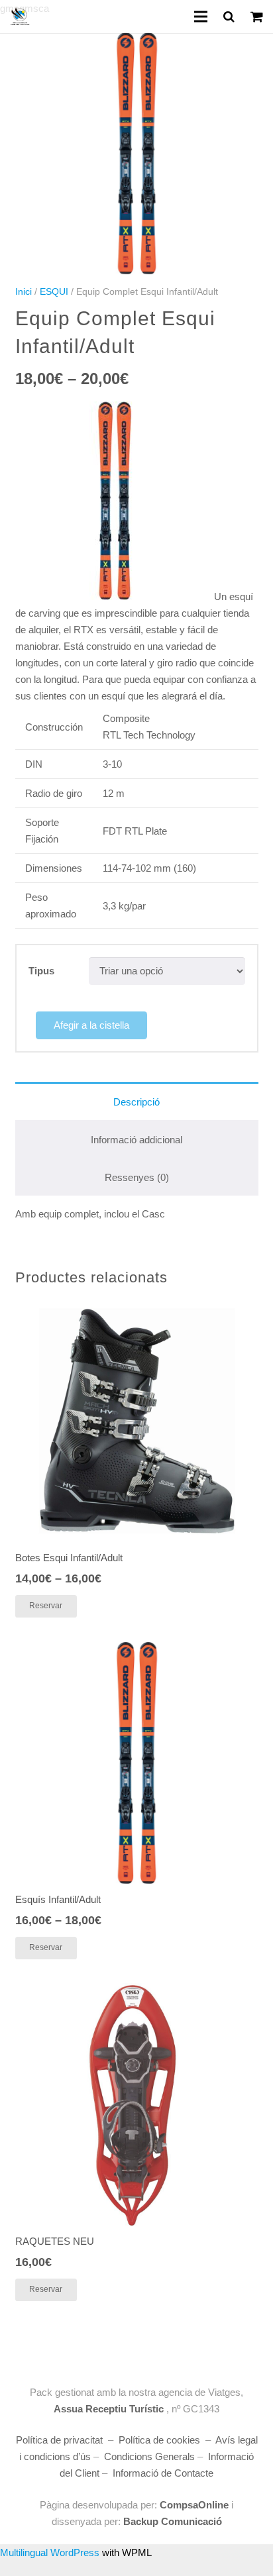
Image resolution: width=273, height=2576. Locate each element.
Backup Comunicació (171, 2521)
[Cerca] (229, 17)
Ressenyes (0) (137, 1177)
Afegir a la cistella (91, 1025)
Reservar (46, 1606)
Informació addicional (136, 1140)
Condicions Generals (149, 2456)
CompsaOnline (194, 2505)
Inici (24, 292)
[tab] (137, 1101)
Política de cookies (159, 2440)
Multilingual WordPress (50, 2552)
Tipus (41, 971)
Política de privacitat (59, 2440)
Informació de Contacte (163, 2473)
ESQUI (54, 292)
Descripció (136, 1102)
